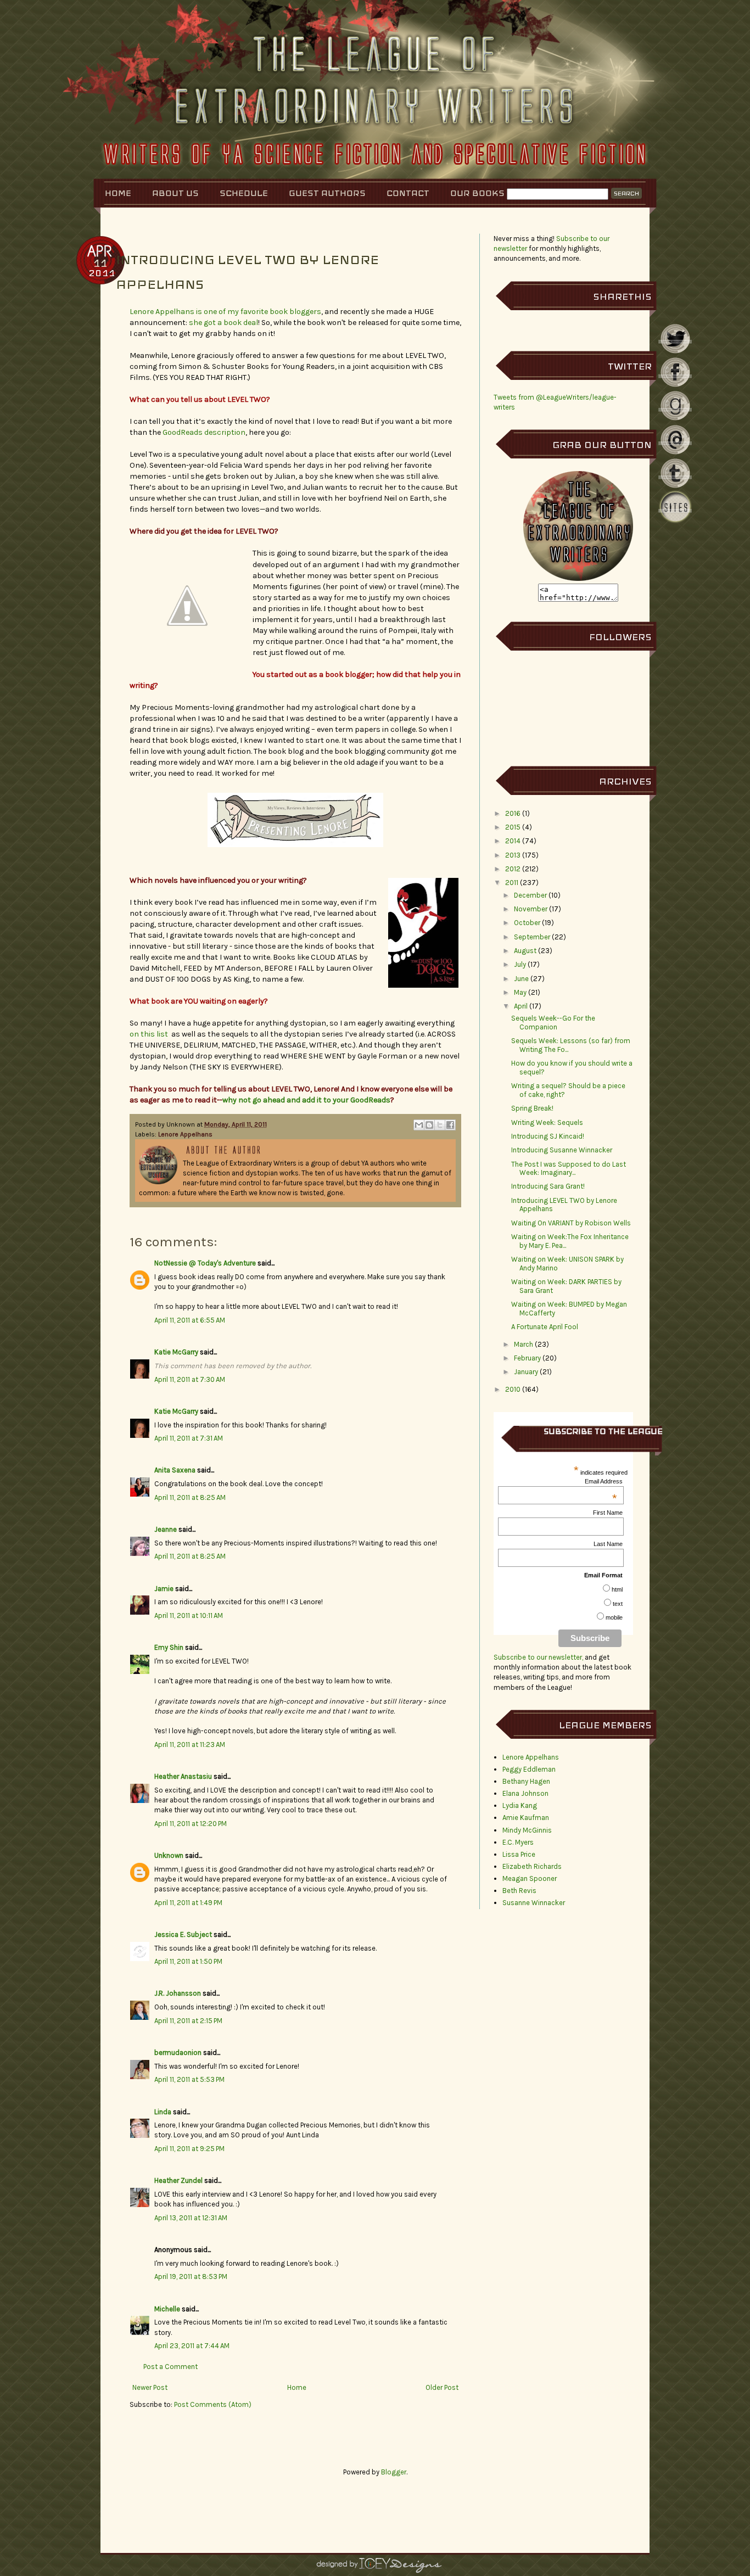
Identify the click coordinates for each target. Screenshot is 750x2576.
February (527, 1358)
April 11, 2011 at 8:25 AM (190, 1497)
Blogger (394, 2472)
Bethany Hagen (526, 1781)
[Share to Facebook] (450, 1125)
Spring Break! (532, 1108)
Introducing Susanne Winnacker (562, 1150)
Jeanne (166, 1529)
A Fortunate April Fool (545, 1327)
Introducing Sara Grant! (548, 1186)
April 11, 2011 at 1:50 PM (188, 1961)
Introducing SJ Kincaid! (548, 1136)
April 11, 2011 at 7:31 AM (189, 1438)
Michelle (167, 2309)
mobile (614, 1617)
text (618, 1604)
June (521, 979)
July (520, 964)
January (526, 1372)
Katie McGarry (176, 1352)
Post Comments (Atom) (213, 2404)
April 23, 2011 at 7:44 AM (192, 2346)
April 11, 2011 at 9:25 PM (189, 2149)
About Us (175, 193)
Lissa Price (519, 1854)
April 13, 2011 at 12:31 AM (191, 2218)
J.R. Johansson (178, 1993)
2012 (513, 869)
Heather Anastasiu (183, 1776)
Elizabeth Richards (532, 1866)
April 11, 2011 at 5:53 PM (189, 2079)
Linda (163, 2112)
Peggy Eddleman (529, 1769)
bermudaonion (178, 2053)
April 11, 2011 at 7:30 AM (190, 1379)
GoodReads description (204, 432)
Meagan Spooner (530, 1878)
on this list (149, 1034)
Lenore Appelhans (185, 1134)
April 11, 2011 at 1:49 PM (188, 1903)
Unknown (169, 1855)
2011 (512, 883)
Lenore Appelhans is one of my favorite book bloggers (225, 312)
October (527, 923)
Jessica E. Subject (183, 1934)
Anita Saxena (175, 1470)
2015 (513, 827)
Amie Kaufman (526, 1818)
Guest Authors (327, 193)
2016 (513, 813)
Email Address (604, 1481)
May (520, 992)
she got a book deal (223, 323)
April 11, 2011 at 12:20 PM (191, 1824)
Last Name (608, 1544)
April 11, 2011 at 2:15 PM (188, 2021)
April (521, 1006)
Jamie (164, 1589)
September (532, 937)
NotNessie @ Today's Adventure (205, 1263)
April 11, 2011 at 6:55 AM (190, 1320)
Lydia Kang (520, 1805)
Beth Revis (519, 1891)
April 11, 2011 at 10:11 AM (189, 1615)
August (525, 951)
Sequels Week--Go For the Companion (553, 1023)
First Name (608, 1513)
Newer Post (150, 2387)
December (530, 895)
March (524, 1344)
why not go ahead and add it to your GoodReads (306, 1100)
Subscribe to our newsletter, (539, 1657)
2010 (513, 1389)
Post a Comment (170, 2367)
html (617, 1589)
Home (118, 193)
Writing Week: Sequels (547, 1122)
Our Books (477, 193)
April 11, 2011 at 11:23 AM (190, 1745)
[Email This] (419, 1125)
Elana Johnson (525, 1793)
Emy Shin (169, 1647)
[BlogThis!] (429, 1125)
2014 (513, 841)
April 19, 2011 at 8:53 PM (191, 2277)
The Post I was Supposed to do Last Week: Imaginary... (569, 1169)
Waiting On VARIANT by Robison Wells (571, 1223)
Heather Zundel (178, 2180)
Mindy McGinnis (527, 1830)
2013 (513, 855)
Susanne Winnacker (534, 1903)
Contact (408, 193)
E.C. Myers (518, 1842)
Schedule (244, 193)
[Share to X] (440, 1125)
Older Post (442, 2387)
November (531, 909)
